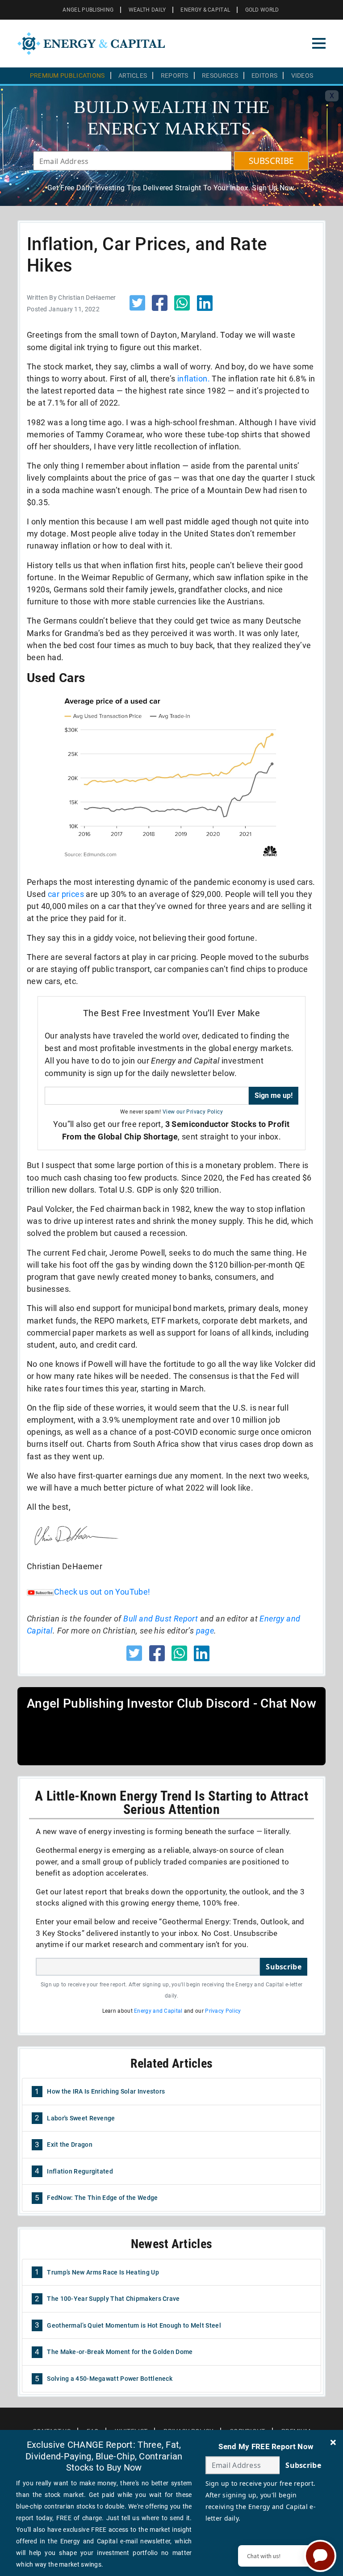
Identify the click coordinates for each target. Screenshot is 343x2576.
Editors (264, 75)
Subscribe (284, 1967)
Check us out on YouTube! (102, 1592)
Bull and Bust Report (161, 1619)
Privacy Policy (223, 2011)
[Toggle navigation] (319, 43)
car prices (66, 894)
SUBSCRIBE (272, 161)
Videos (302, 75)
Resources (220, 75)
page (205, 1631)
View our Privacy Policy (193, 1112)
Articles (133, 75)
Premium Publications (67, 75)
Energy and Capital (158, 2011)
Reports (175, 75)
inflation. (194, 379)
